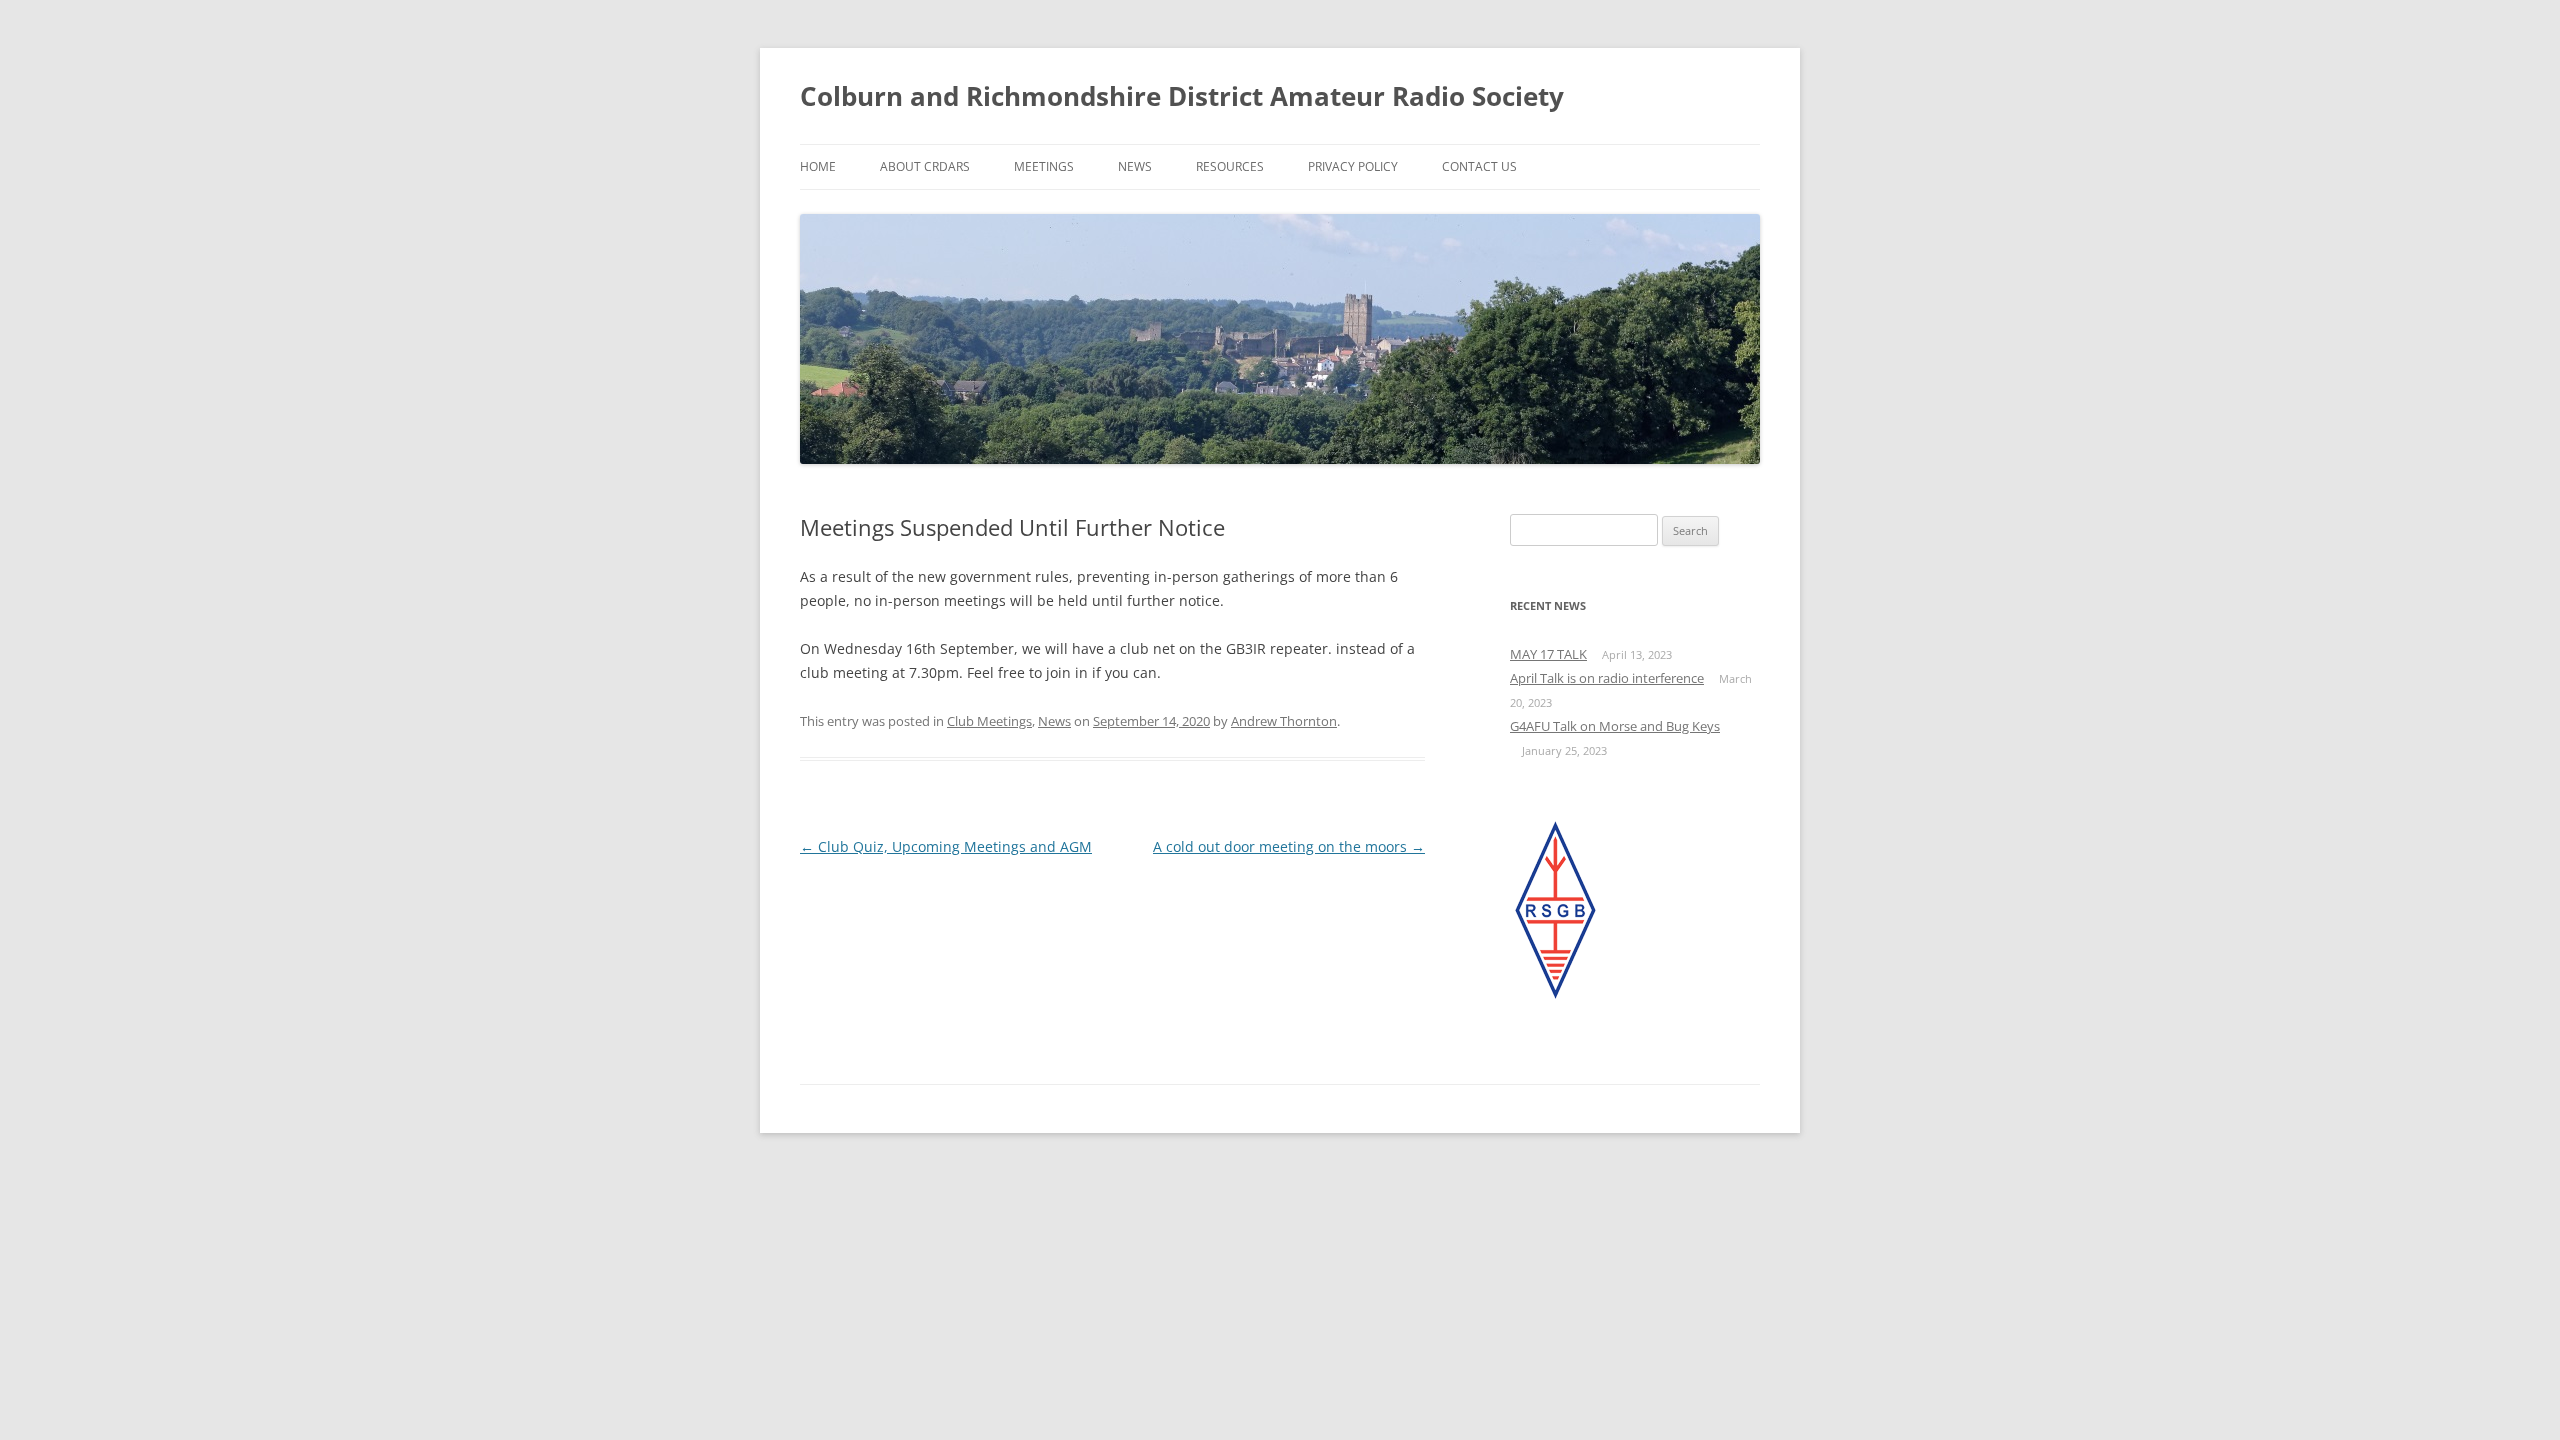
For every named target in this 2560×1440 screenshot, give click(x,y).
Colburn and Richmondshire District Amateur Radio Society (1182, 96)
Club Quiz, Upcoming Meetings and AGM (946, 846)
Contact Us (1479, 166)
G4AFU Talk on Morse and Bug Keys (1615, 726)
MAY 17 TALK (1548, 654)
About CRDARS (925, 166)
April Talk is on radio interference (1607, 678)
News (1135, 166)
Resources (1230, 166)
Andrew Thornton (1284, 721)
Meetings (1044, 166)
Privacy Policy (1353, 166)
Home (818, 166)
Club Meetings (989, 721)
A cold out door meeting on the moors (1289, 846)
